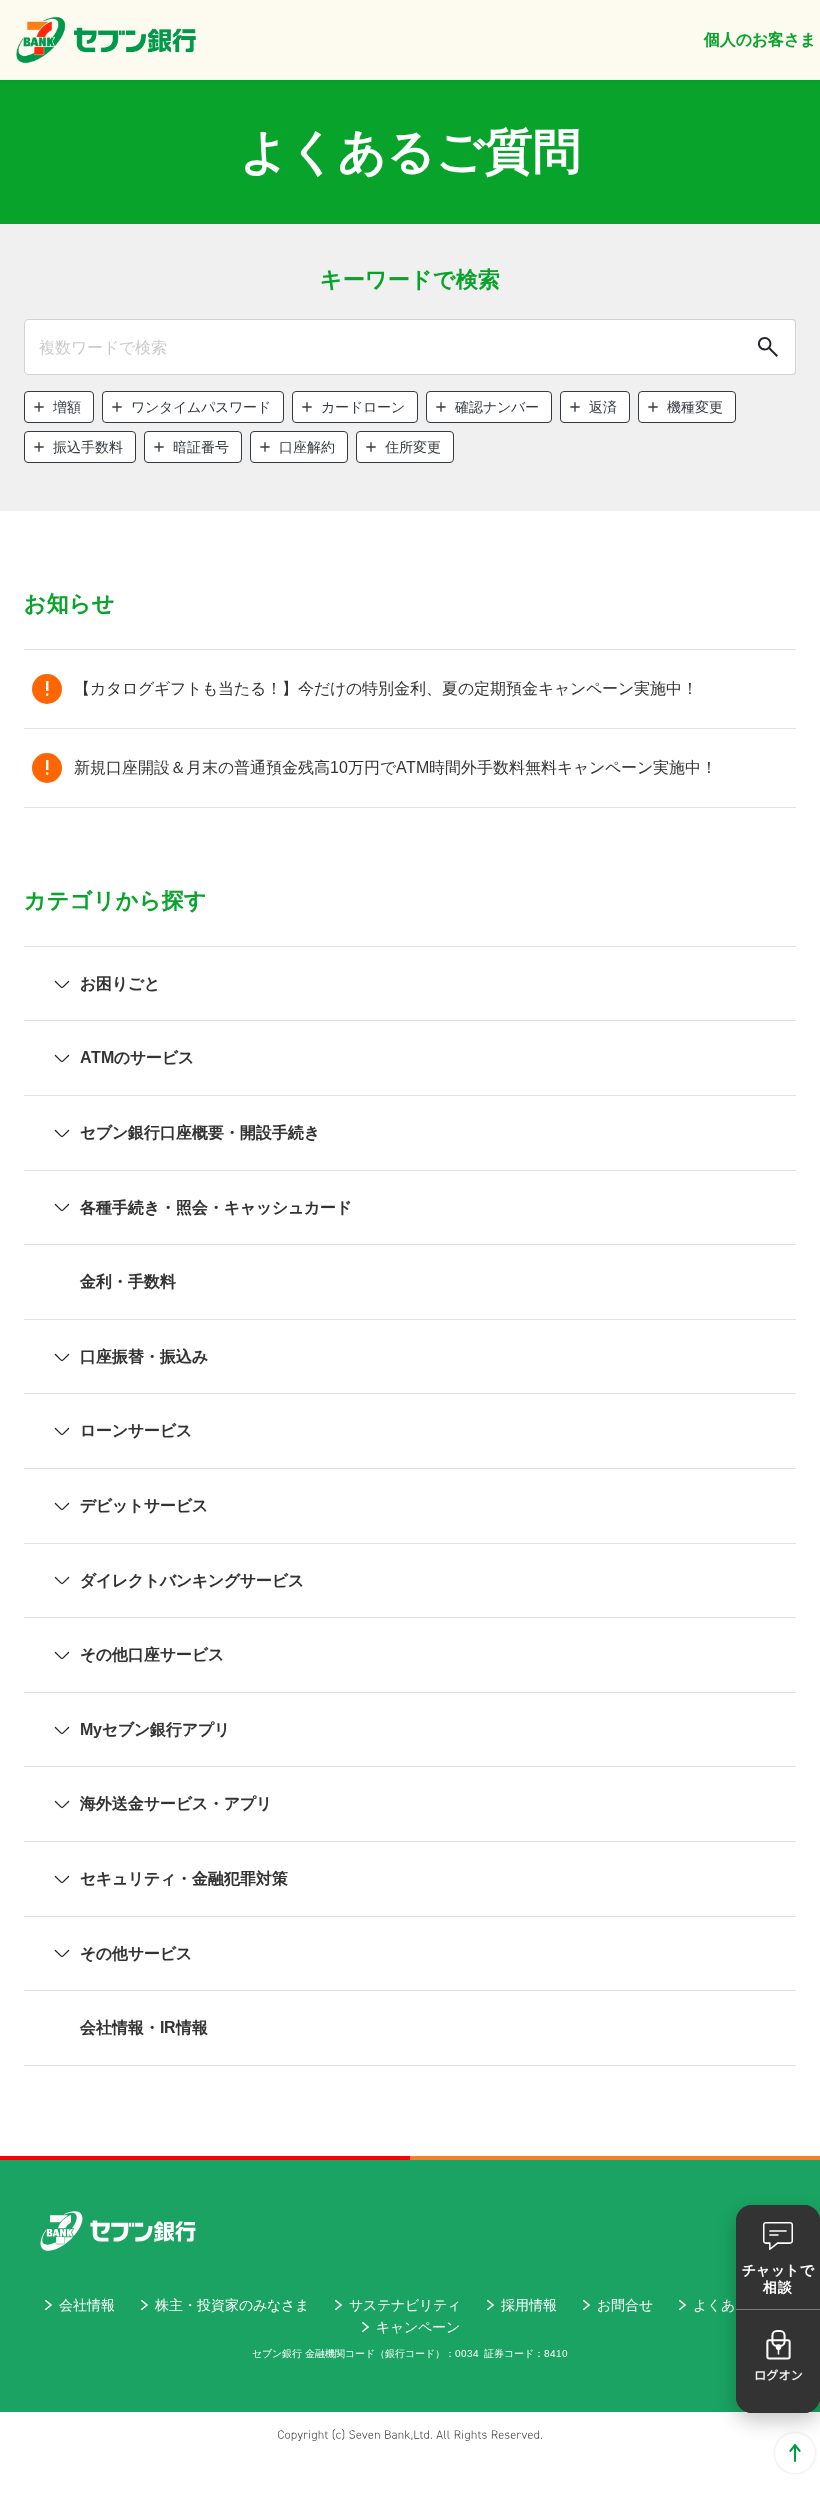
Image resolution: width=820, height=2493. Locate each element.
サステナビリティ (405, 2305)
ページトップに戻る (795, 2453)
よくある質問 (735, 2305)
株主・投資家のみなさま (232, 2305)
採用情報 (529, 2305)
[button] (59, 407)
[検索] (766, 347)
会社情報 (87, 2305)
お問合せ (625, 2305)
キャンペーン (418, 2327)
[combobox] (410, 347)
